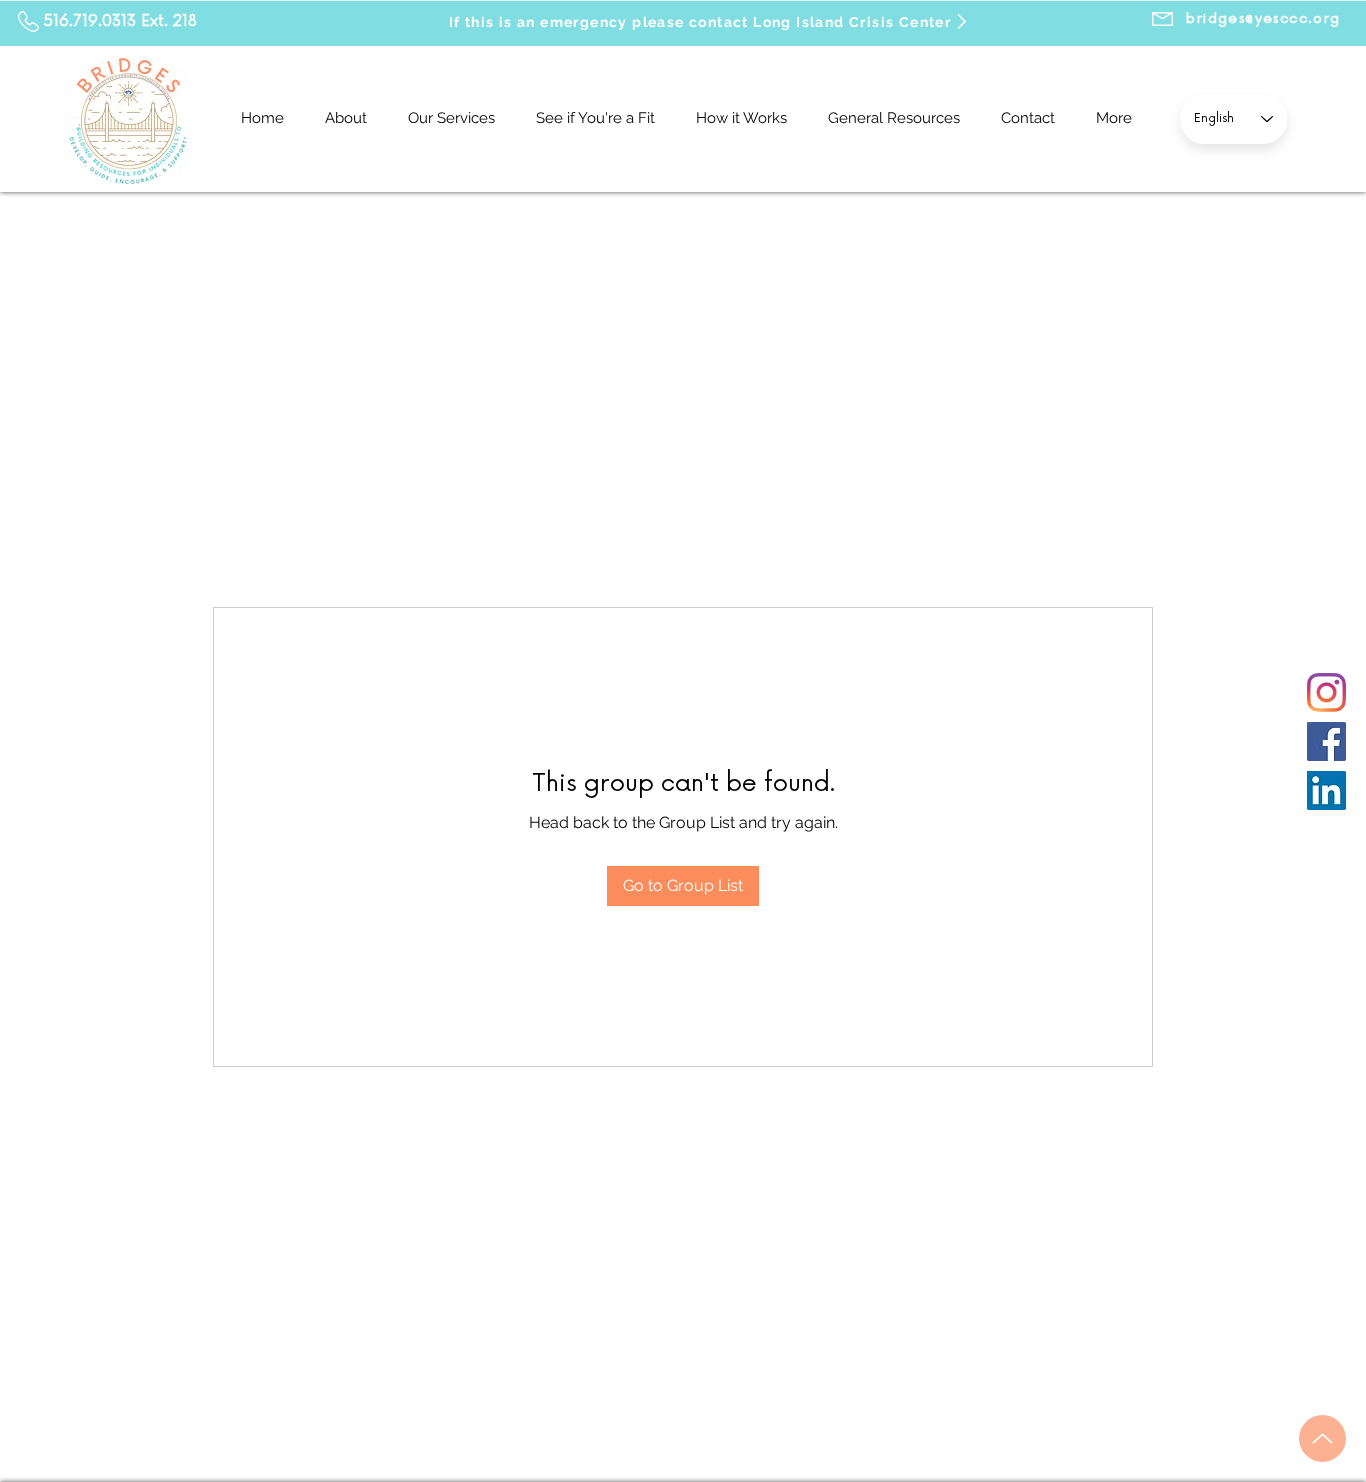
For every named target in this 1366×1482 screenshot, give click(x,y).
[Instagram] (1326, 692)
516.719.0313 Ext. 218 (120, 21)
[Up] (1322, 1438)
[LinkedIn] (1326, 790)
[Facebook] (1326, 741)
